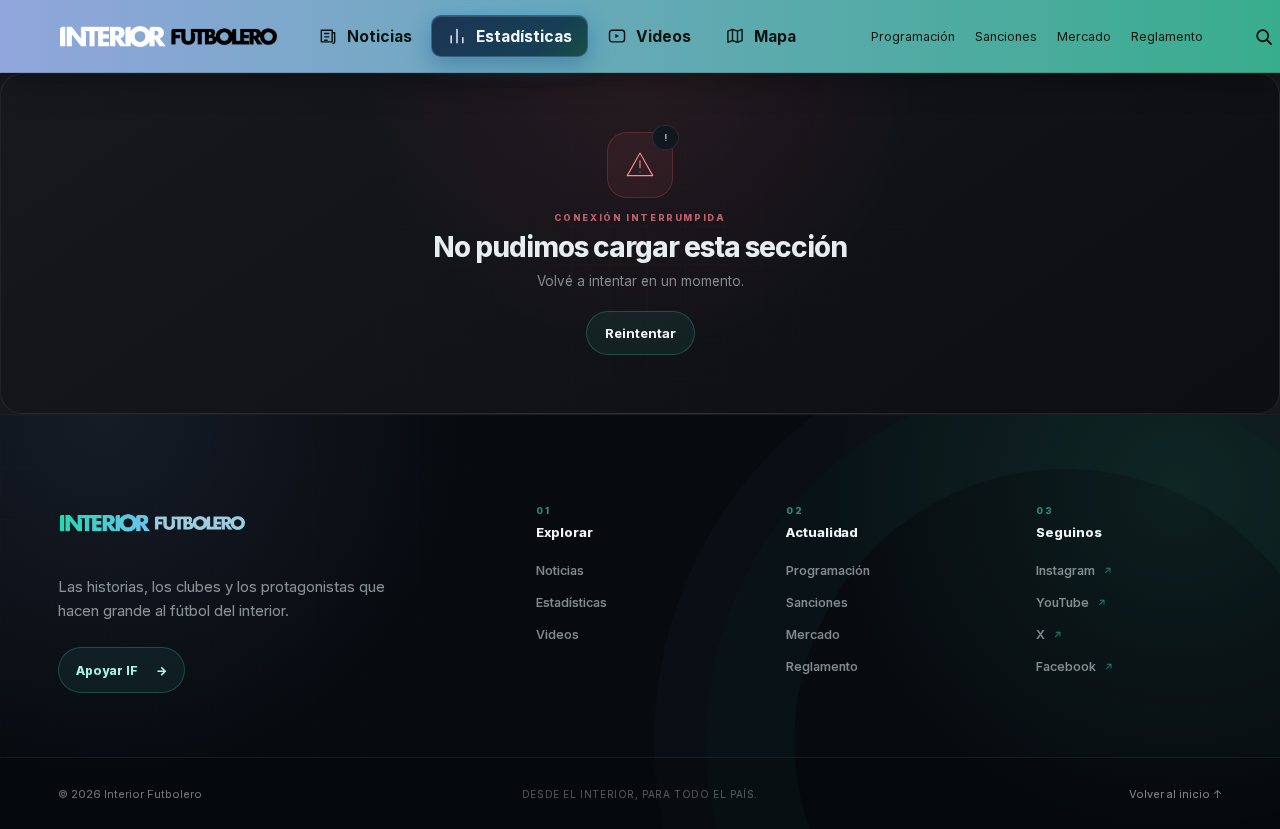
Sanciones (1006, 36)
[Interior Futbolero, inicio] (168, 36)
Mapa (775, 36)
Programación (913, 36)
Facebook (1075, 666)
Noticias (379, 36)
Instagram (1074, 570)
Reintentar (640, 333)
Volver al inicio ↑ (1175, 794)
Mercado (1084, 36)
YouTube (1071, 602)
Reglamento (1167, 36)
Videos (663, 36)
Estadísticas (524, 36)
